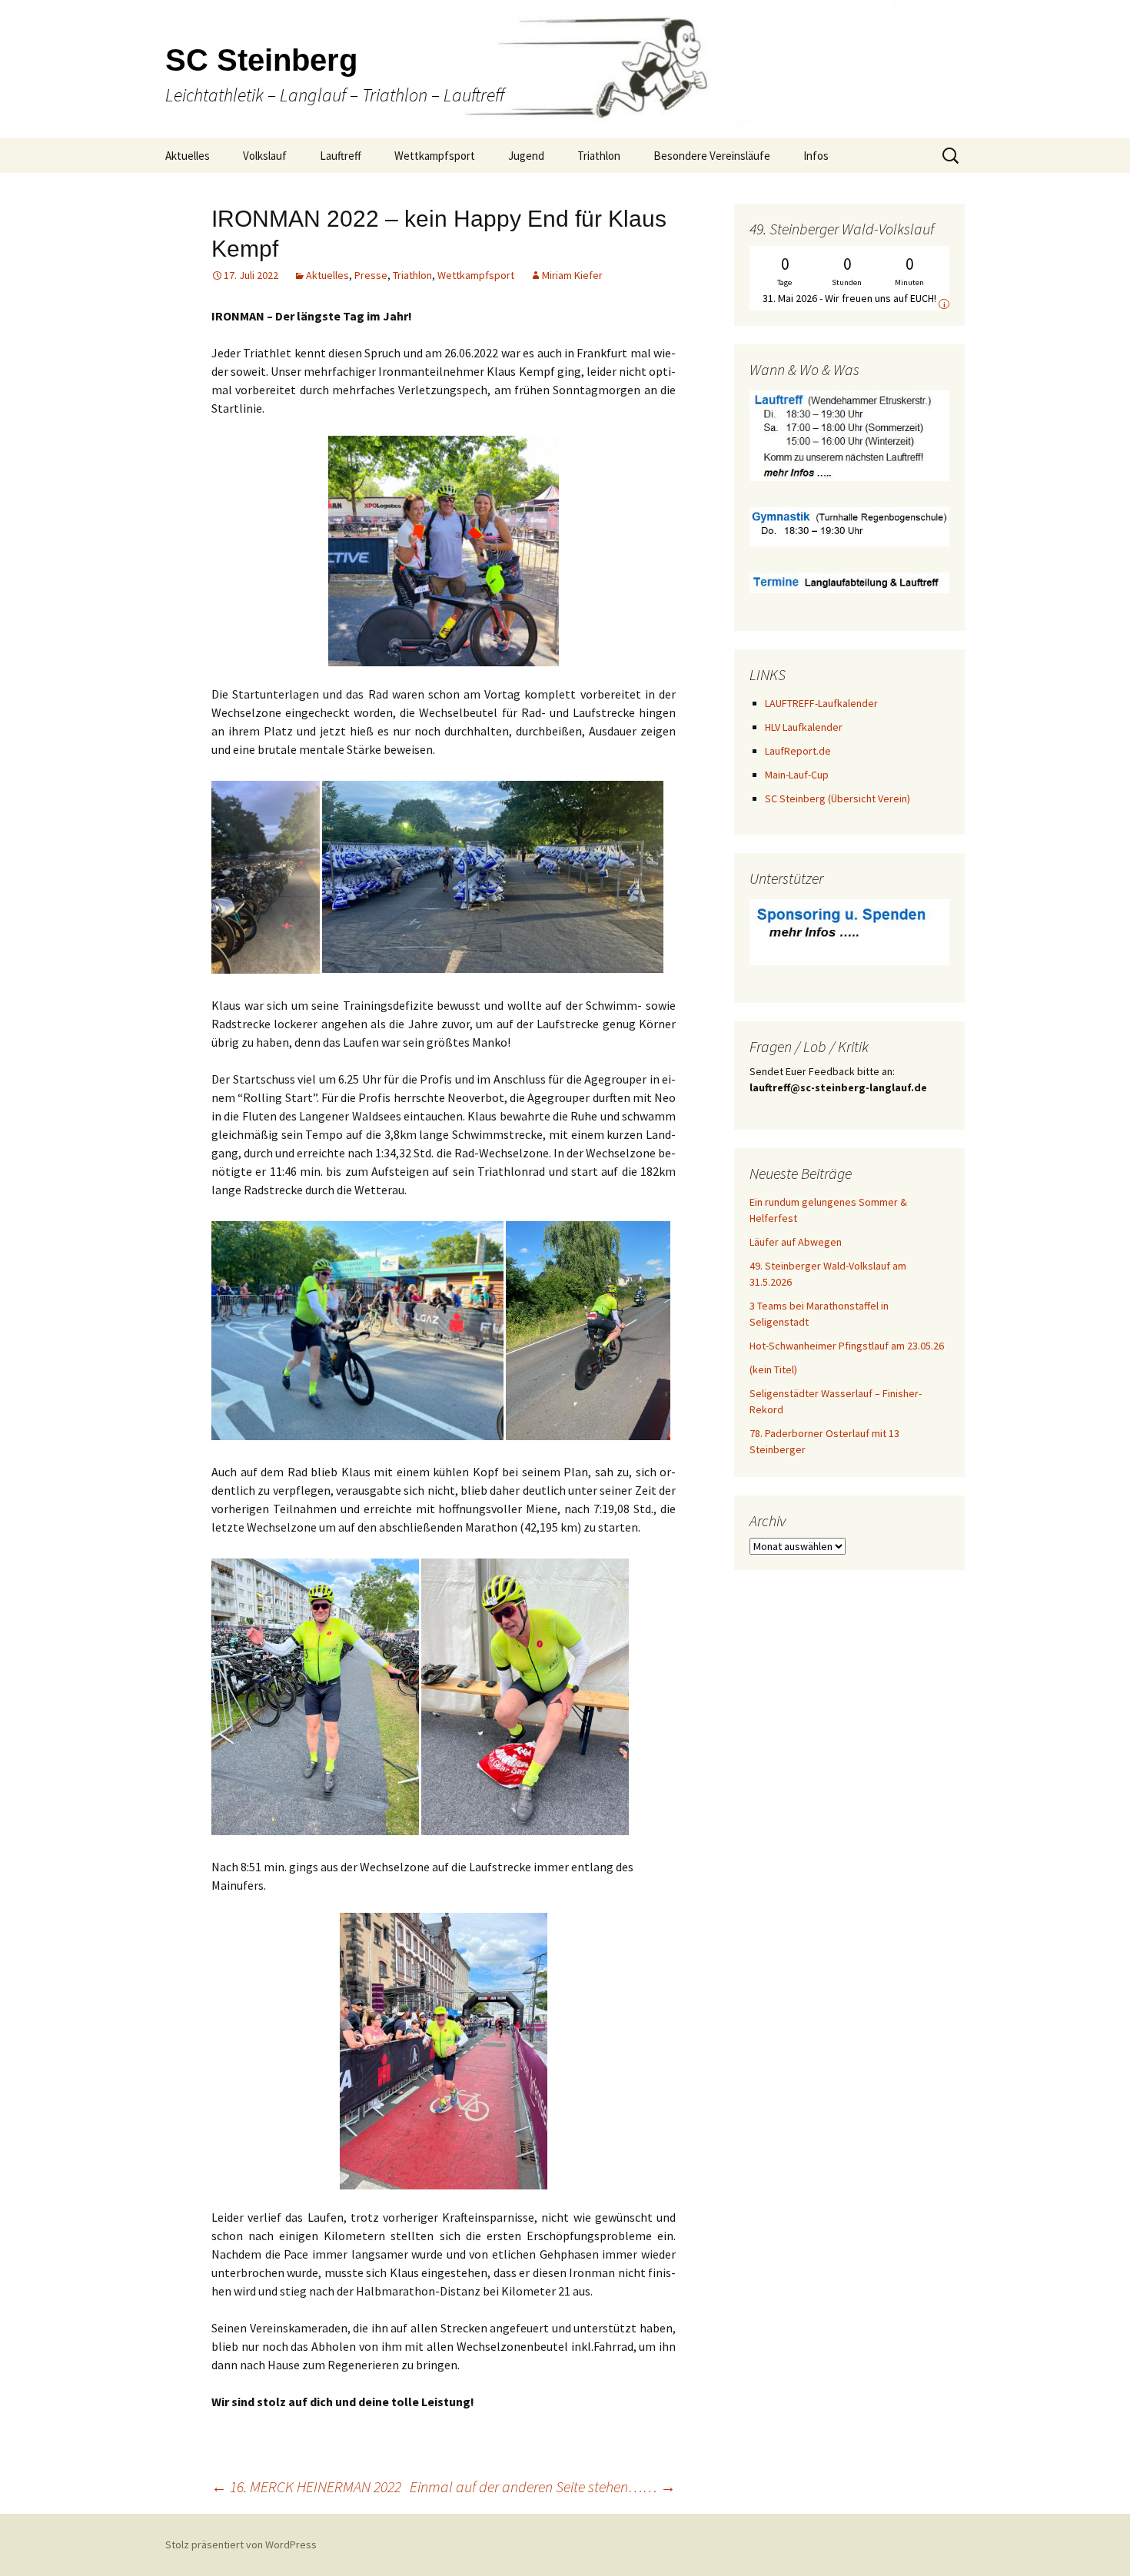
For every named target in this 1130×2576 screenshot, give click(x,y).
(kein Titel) (773, 1369)
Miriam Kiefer (572, 275)
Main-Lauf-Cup (797, 775)
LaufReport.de (798, 751)
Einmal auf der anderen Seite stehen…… (543, 2486)
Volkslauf (265, 156)
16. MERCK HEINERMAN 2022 (306, 2486)
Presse (371, 275)
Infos (816, 156)
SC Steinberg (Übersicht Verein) (838, 798)
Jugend (526, 156)
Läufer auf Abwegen (796, 1242)
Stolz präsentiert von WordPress (241, 2544)
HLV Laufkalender (804, 727)
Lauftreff (341, 156)
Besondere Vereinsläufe (712, 156)
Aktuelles (188, 156)
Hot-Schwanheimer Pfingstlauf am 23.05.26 (847, 1346)
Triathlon (599, 156)
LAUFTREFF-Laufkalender (821, 703)
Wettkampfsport (435, 156)
